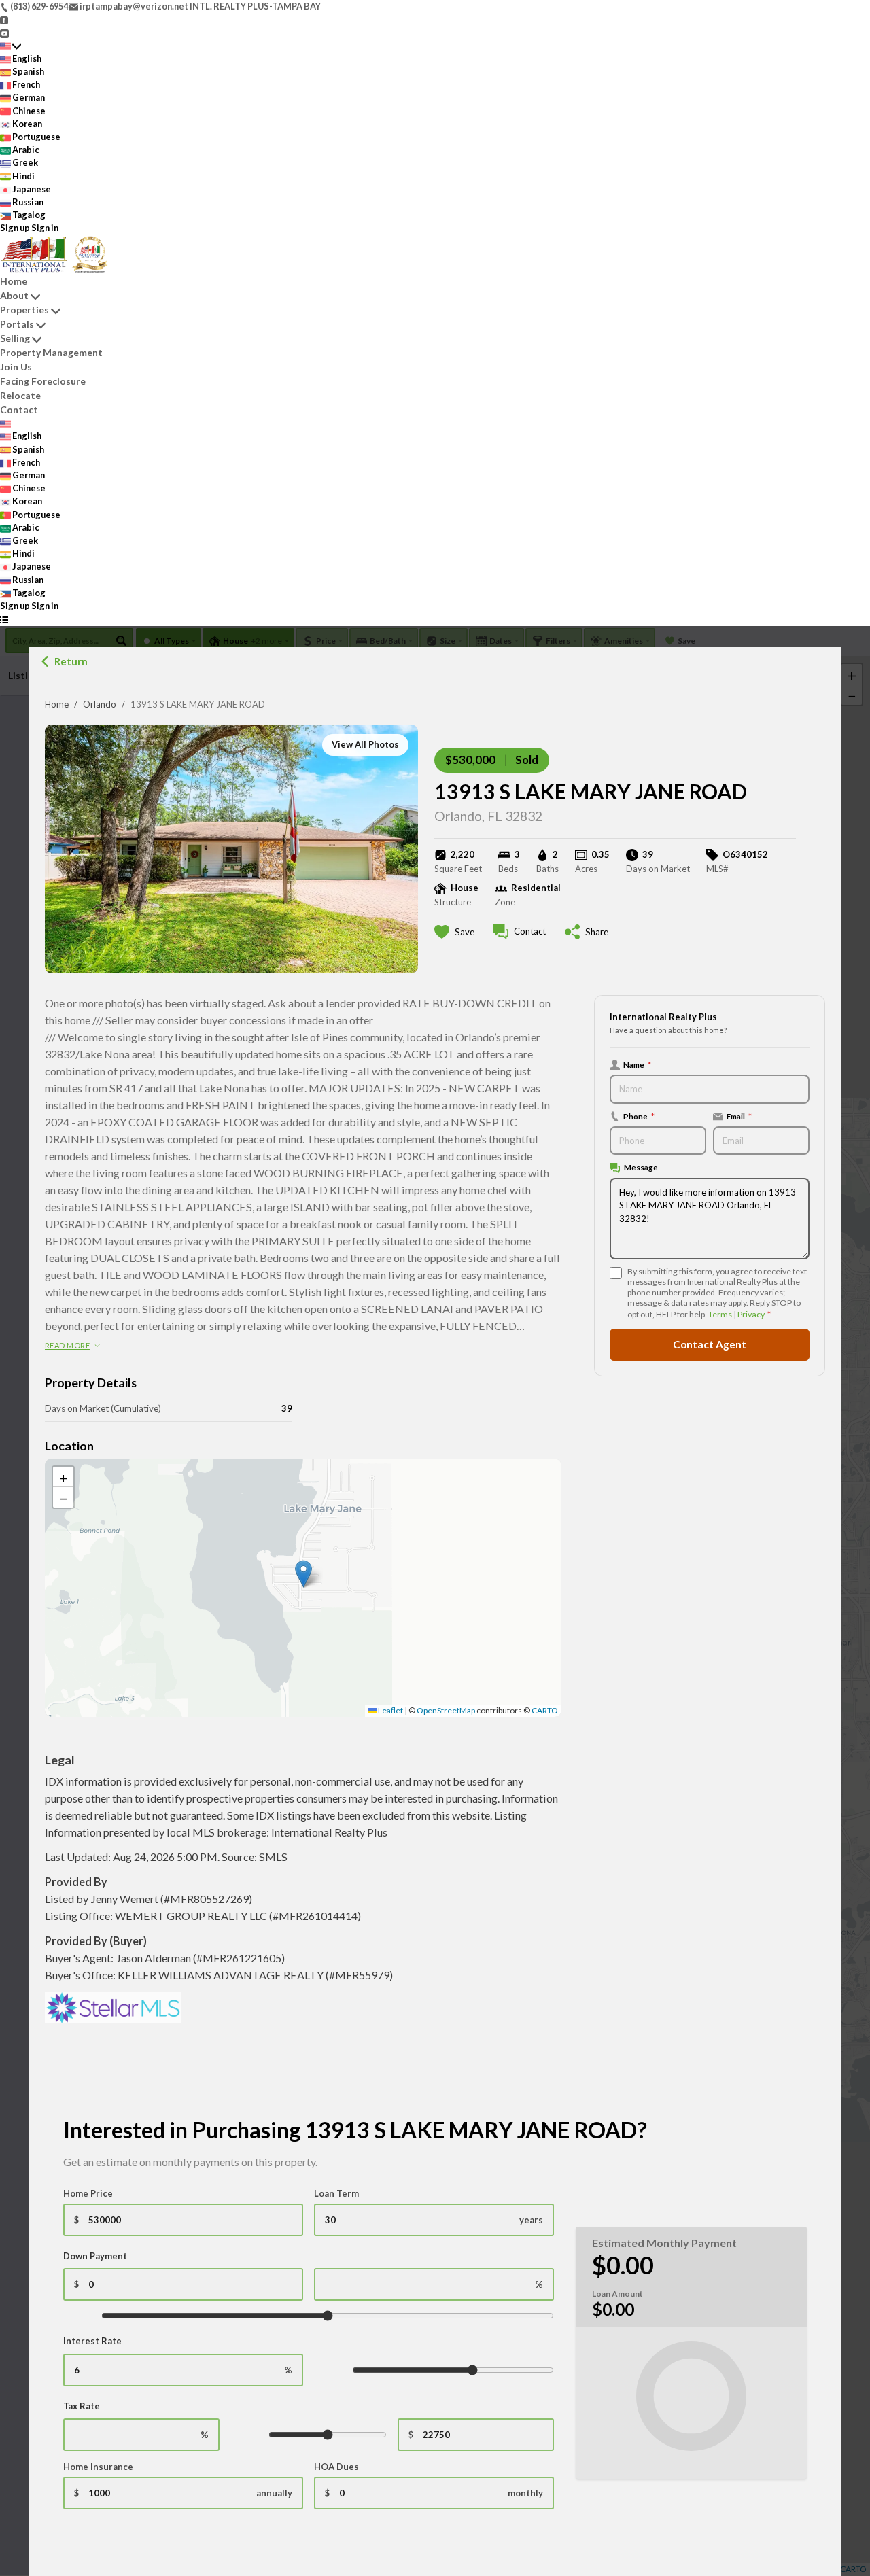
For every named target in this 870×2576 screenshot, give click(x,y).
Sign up (15, 228)
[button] (303, 1574)
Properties (24, 310)
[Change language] (11, 46)
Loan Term (336, 2193)
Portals (17, 324)
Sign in (45, 228)
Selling (15, 338)
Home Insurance (98, 2467)
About (14, 295)
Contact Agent (710, 1344)
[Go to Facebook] (4, 19)
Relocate (20, 395)
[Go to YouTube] (4, 32)
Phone (639, 1116)
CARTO (545, 1710)
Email (739, 1116)
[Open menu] (4, 619)
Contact (19, 410)
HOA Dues (336, 2467)
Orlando (100, 704)
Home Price (88, 2193)
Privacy (751, 1314)
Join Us (16, 367)
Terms (720, 1314)
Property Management (51, 352)
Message (641, 1167)
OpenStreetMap (446, 1710)
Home (57, 704)
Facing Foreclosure (43, 381)
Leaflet (390, 1710)
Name (637, 1064)
